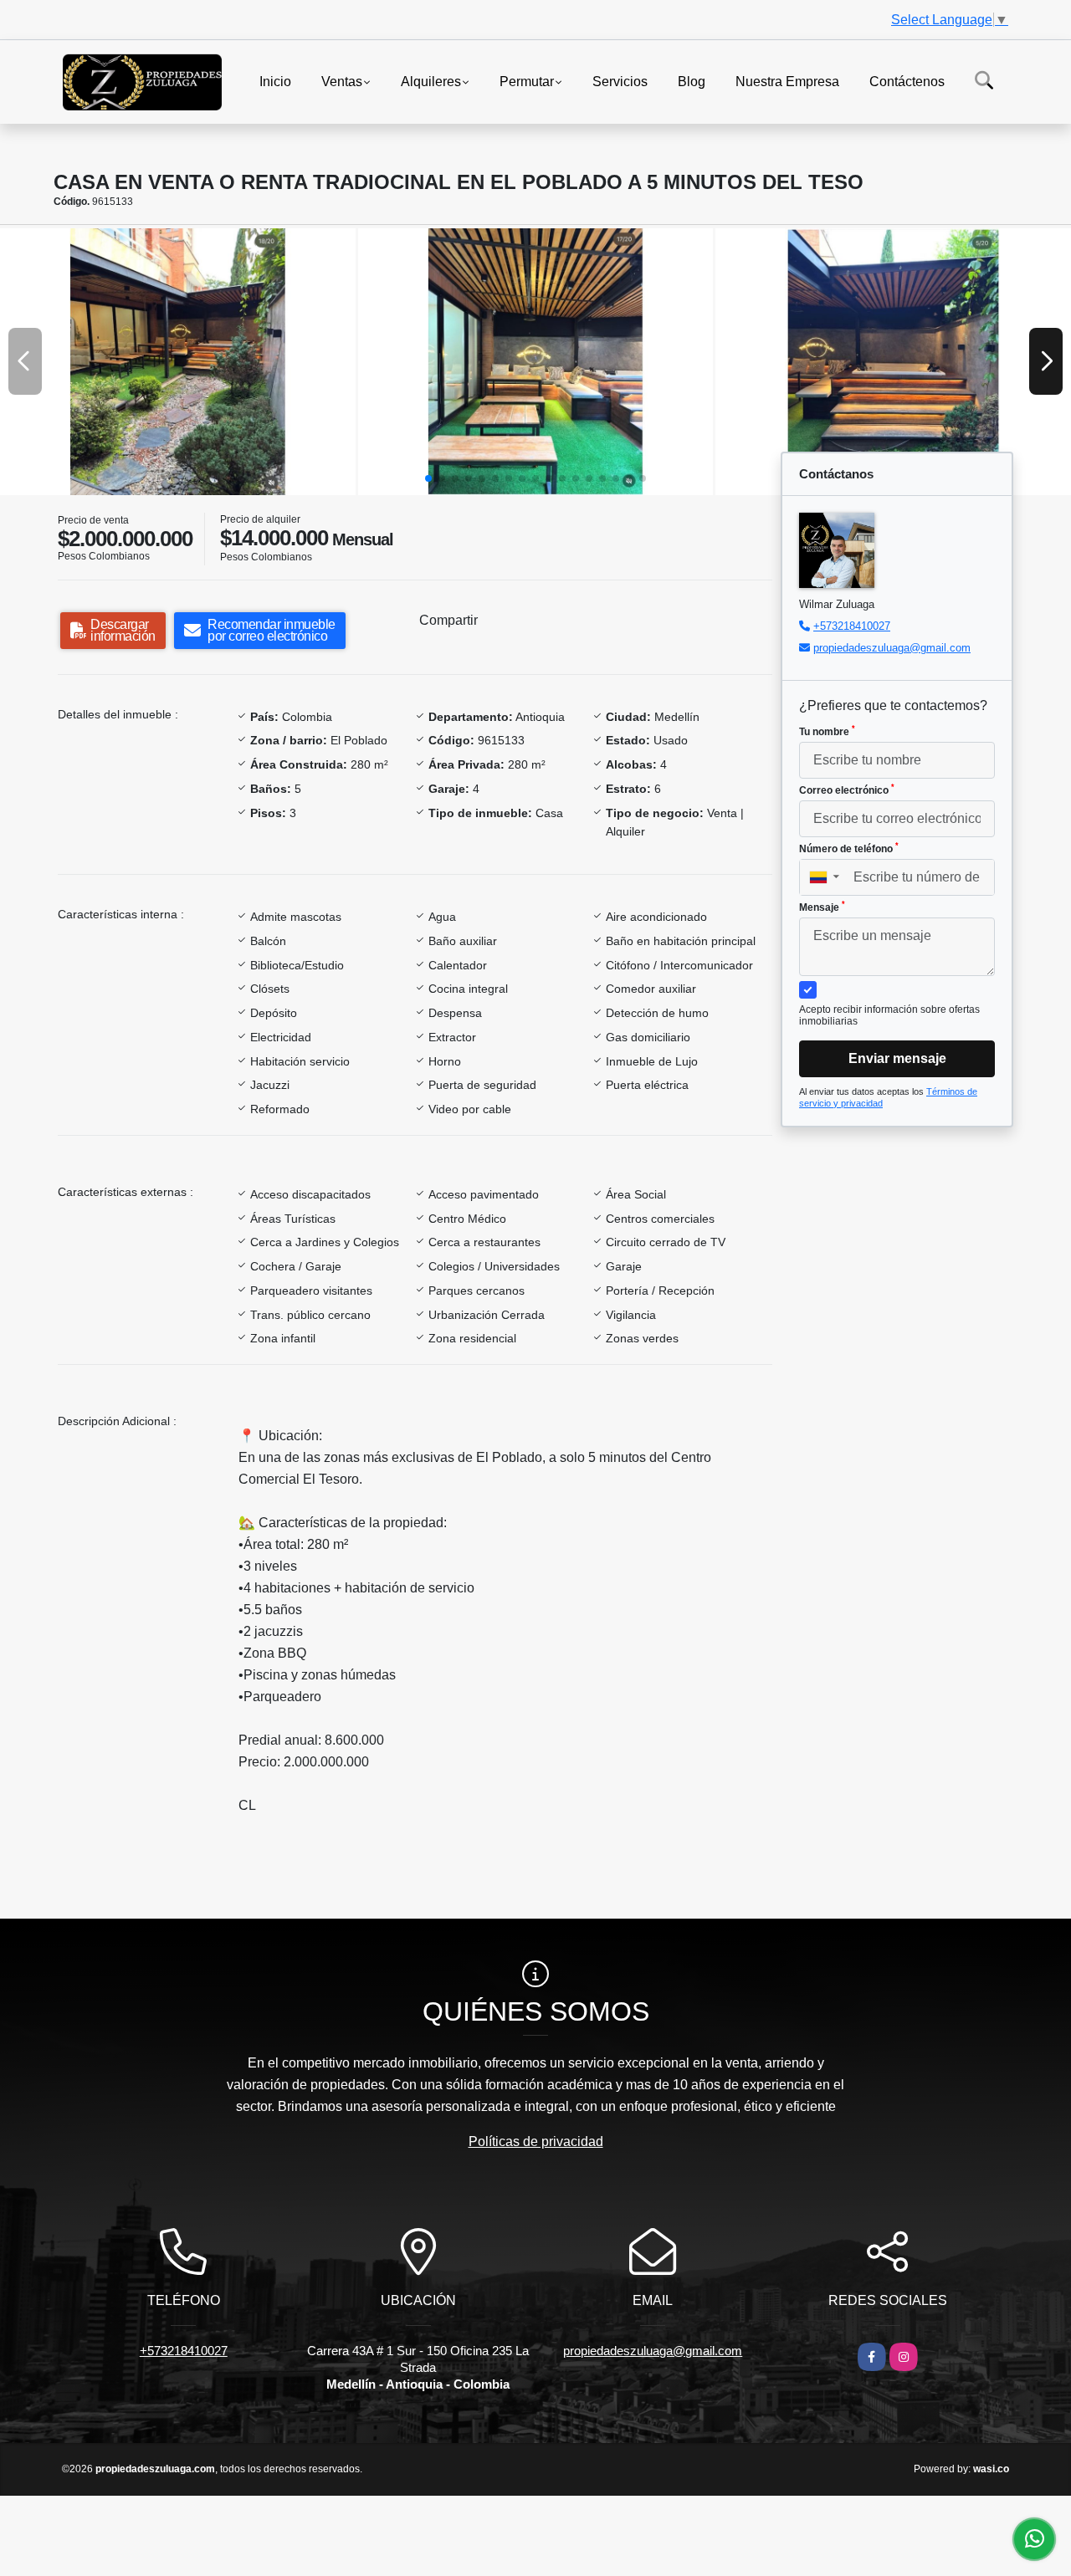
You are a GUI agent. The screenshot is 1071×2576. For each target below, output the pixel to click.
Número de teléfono (849, 848)
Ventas (342, 81)
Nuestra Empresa (787, 81)
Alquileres (431, 81)
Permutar (527, 81)
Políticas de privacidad (536, 2142)
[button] (428, 478)
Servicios (620, 81)
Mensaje (822, 907)
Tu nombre (827, 731)
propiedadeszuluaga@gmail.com (892, 648)
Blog (692, 81)
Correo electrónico (847, 790)
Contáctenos (907, 81)
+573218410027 (852, 626)
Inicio (275, 81)
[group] (178, 361)
